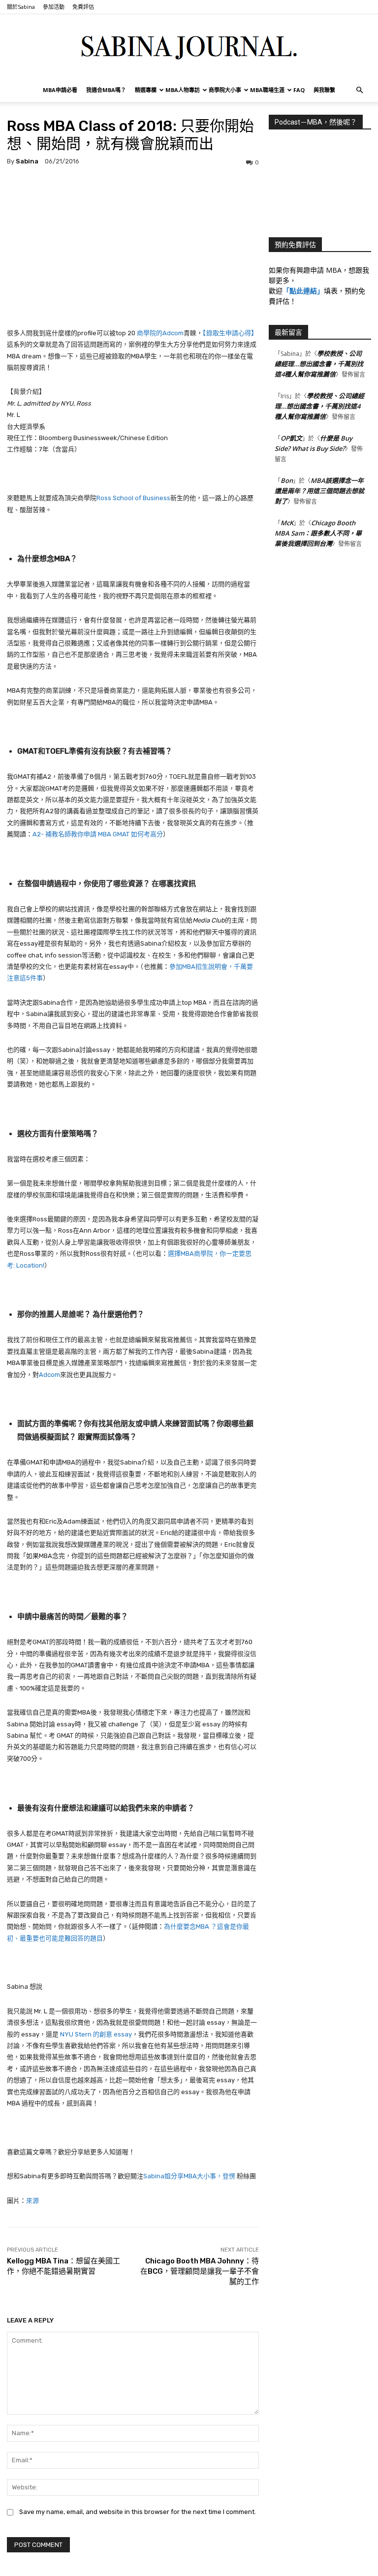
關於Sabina (21, 7)
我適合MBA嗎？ (106, 90)
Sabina (27, 161)
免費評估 (83, 7)
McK (287, 523)
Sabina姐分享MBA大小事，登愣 (189, 2176)
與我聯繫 (324, 90)
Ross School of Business (133, 498)
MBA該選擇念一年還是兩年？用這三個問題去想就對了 (319, 491)
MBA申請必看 (60, 90)
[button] (359, 90)
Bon (287, 480)
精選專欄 (146, 90)
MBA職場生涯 (267, 90)
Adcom (49, 1375)
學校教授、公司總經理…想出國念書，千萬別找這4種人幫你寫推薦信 (319, 364)
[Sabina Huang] (189, 47)
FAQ (299, 90)
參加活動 (54, 7)
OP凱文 (291, 438)
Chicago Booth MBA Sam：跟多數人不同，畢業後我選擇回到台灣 (318, 533)
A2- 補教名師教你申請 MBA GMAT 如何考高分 (98, 834)
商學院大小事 (225, 90)
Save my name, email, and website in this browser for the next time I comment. (138, 2512)
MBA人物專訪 (183, 90)
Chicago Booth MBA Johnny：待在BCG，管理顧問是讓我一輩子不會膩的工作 (200, 2271)
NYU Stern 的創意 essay (96, 2034)
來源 (32, 2201)
